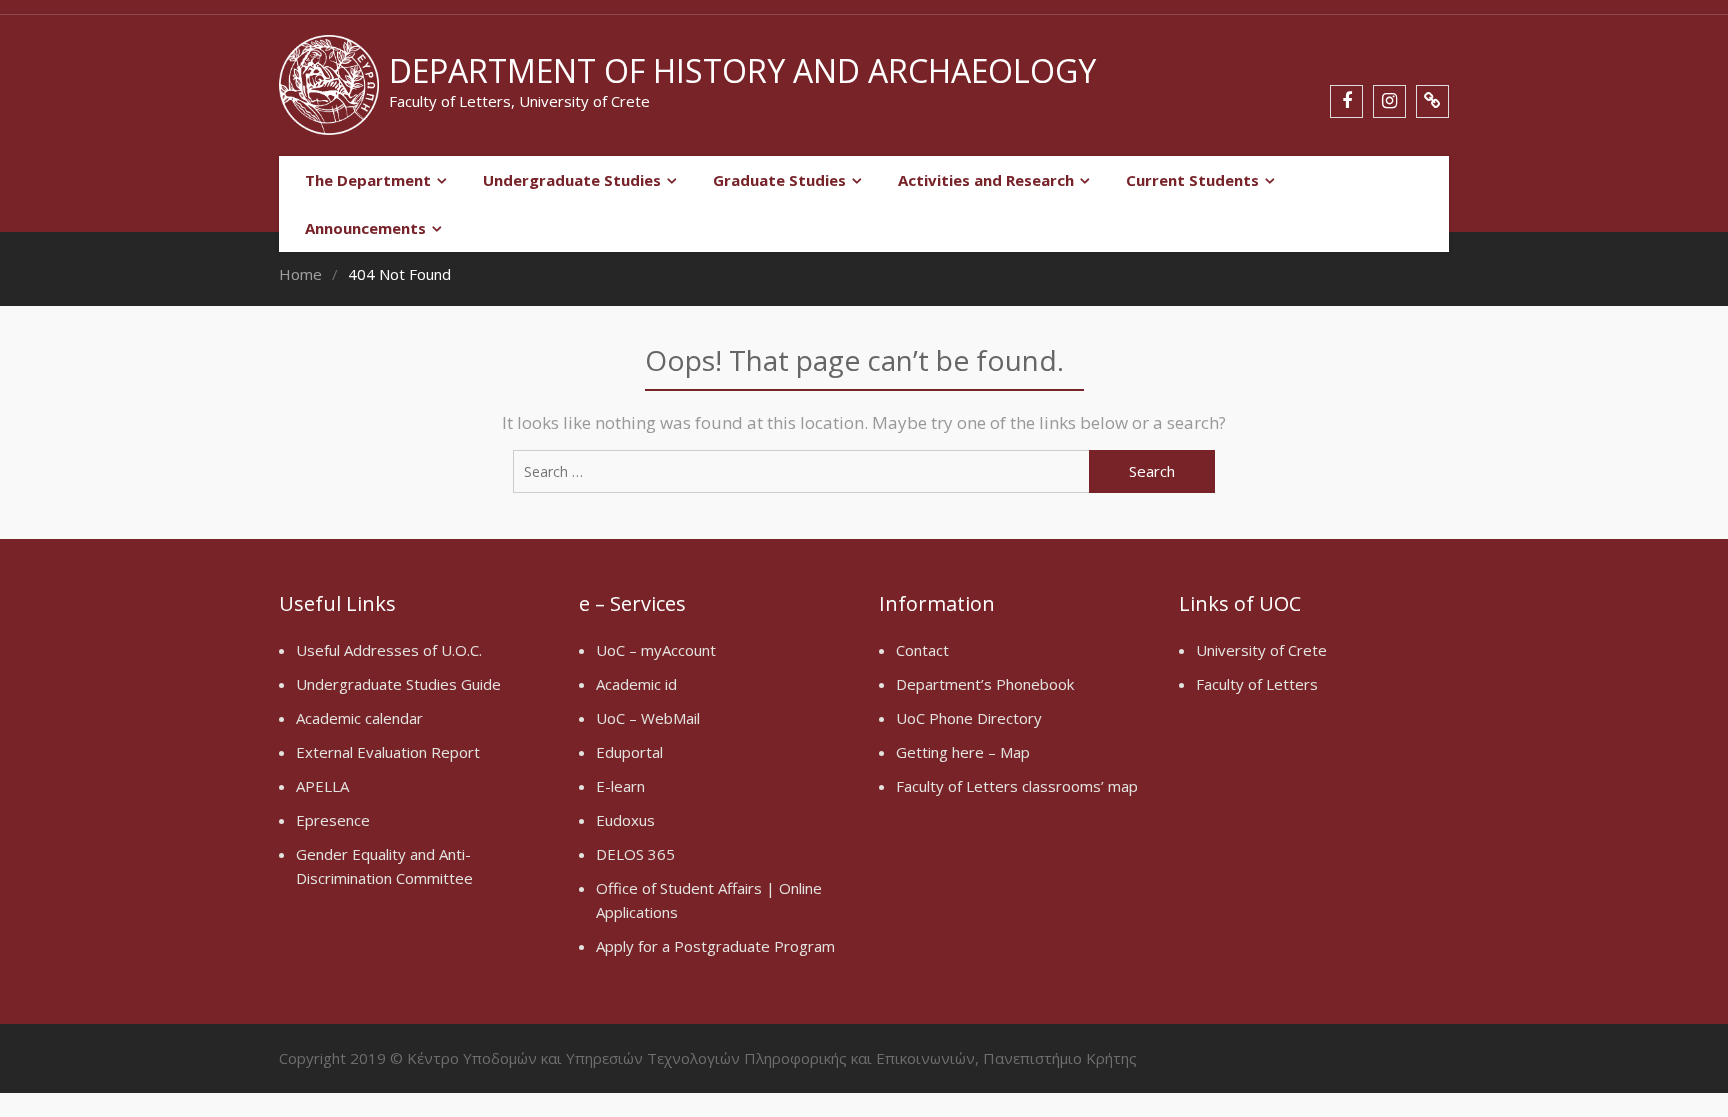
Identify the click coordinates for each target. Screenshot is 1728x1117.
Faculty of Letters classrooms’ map (1017, 786)
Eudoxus (625, 820)
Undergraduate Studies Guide (398, 684)
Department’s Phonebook (985, 684)
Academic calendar (359, 718)
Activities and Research (986, 180)
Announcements (365, 228)
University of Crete (1261, 650)
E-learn (620, 786)
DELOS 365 (635, 854)
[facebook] (1346, 101)
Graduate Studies (779, 180)
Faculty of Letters (1257, 684)
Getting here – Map (963, 752)
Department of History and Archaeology (742, 70)
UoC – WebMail (648, 718)
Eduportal (629, 752)
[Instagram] (1389, 101)
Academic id (636, 684)
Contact (922, 650)
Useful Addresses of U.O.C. (389, 650)
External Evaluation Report (388, 752)
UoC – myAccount (656, 650)
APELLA (322, 786)
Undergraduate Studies (572, 180)
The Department (368, 180)
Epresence (333, 820)
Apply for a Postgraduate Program (715, 946)
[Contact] (1432, 101)
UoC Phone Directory (969, 718)
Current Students (1192, 180)
